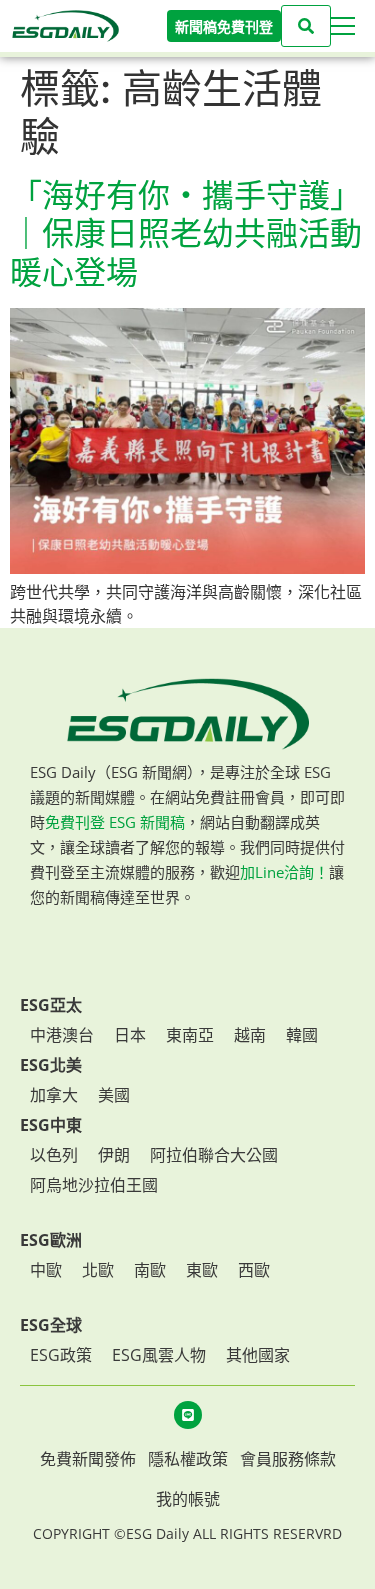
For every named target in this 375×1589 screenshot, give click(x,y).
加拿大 (54, 1095)
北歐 (98, 1270)
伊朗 (114, 1155)
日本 (130, 1035)
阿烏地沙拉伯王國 (94, 1185)
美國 (114, 1095)
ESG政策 (61, 1355)
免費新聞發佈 (88, 1459)
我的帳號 (188, 1499)
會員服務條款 (288, 1459)
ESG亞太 (51, 1005)
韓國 (302, 1035)
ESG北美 (51, 1065)
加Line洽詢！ (284, 872)
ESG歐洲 (51, 1240)
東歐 (202, 1270)
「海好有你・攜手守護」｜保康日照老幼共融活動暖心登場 (186, 234)
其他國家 (258, 1355)
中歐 (46, 1270)
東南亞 (190, 1035)
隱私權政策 (188, 1459)
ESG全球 (51, 1325)
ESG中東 (51, 1125)
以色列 (54, 1155)
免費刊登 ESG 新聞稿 (115, 822)
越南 (250, 1035)
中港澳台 (62, 1035)
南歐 (150, 1270)
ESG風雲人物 (159, 1355)
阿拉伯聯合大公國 (214, 1155)
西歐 (254, 1270)
